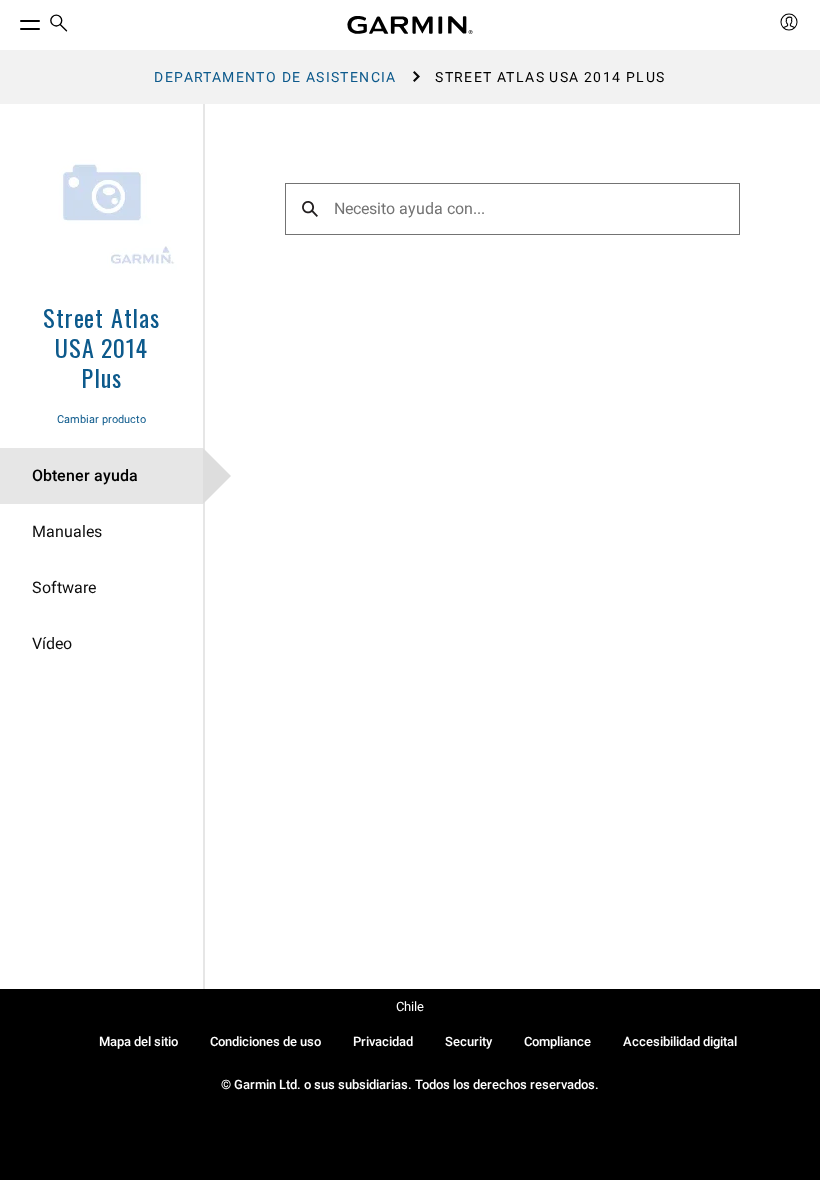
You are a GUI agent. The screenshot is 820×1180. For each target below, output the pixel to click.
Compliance (557, 1041)
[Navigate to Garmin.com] (410, 25)
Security (468, 1041)
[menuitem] (59, 25)
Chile (410, 1006)
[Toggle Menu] (12, 20)
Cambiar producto (101, 419)
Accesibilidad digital (680, 1041)
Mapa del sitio (138, 1041)
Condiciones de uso (265, 1041)
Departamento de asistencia (275, 77)
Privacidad (383, 1041)
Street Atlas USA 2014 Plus (101, 347)
